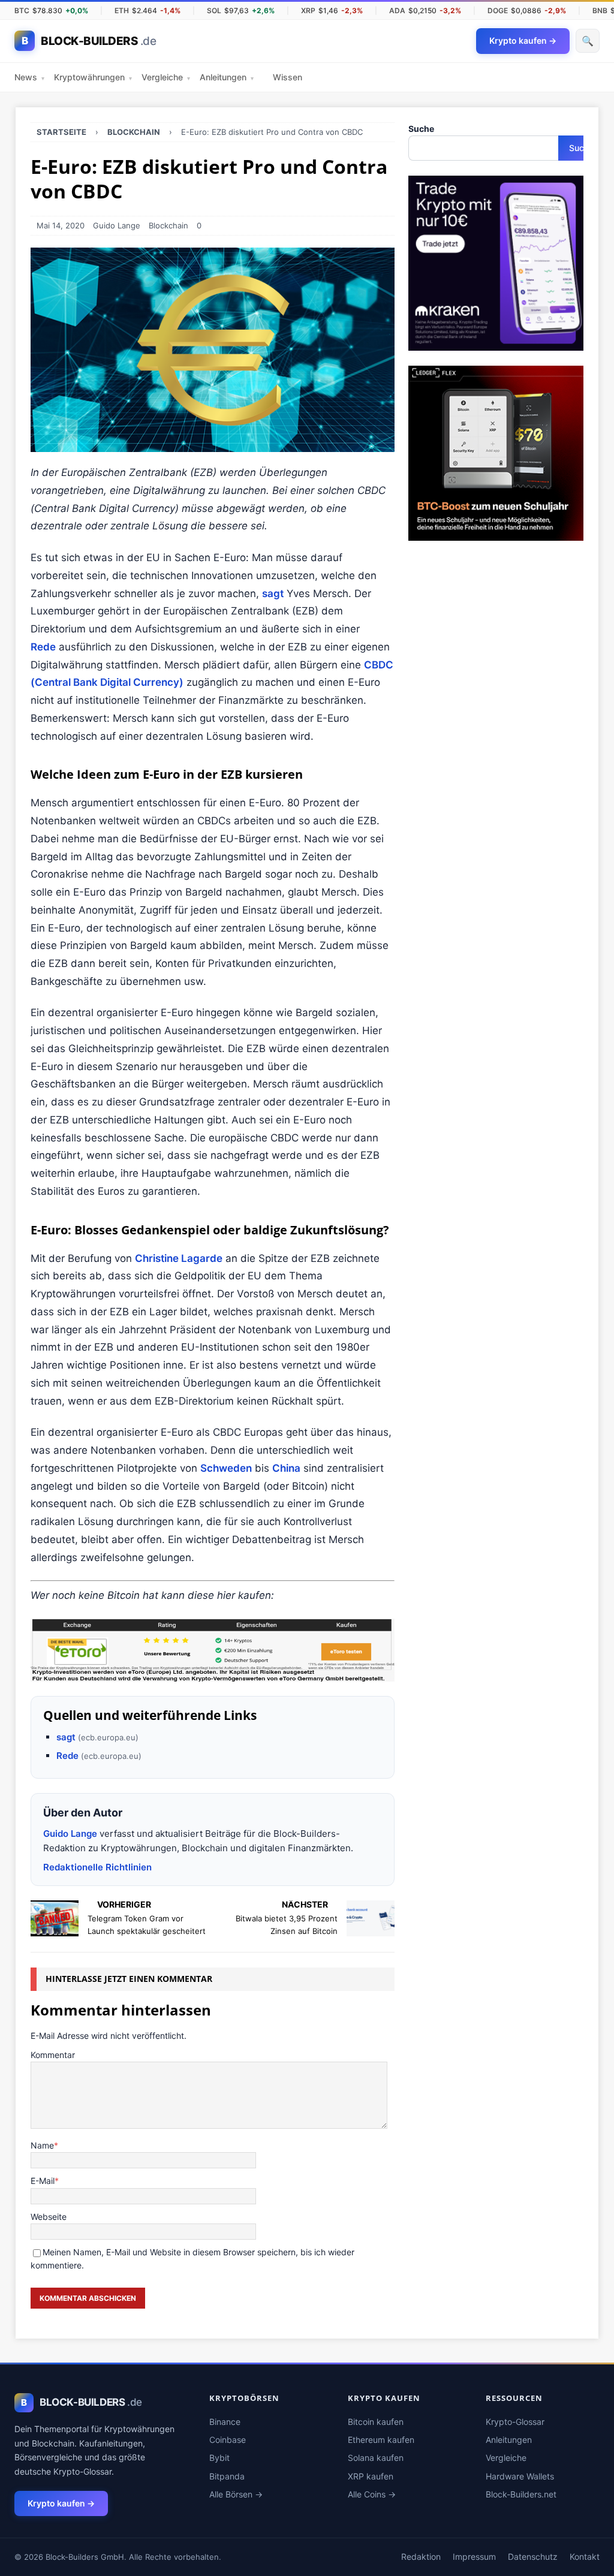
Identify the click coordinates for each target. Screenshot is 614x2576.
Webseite (49, 2217)
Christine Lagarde (179, 1258)
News (29, 77)
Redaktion (421, 2557)
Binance (225, 2422)
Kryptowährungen (93, 77)
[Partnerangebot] (213, 1650)
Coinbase (228, 2440)
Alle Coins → (372, 2494)
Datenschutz (533, 2557)
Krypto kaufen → (61, 2503)
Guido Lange (117, 225)
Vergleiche (166, 77)
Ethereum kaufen (381, 2440)
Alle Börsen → (236, 2494)
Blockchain (168, 225)
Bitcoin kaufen (376, 2422)
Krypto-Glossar (515, 2422)
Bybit (219, 2458)
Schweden (226, 1468)
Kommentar (53, 2055)
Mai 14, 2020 (61, 225)
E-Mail (43, 2181)
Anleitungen (227, 77)
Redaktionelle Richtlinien (97, 1867)
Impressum (474, 2557)
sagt (273, 593)
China (286, 1468)
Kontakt (585, 2557)
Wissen (288, 77)
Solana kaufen (376, 2458)
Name (42, 2145)
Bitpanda (227, 2476)
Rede (43, 647)
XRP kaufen (371, 2476)
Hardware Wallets (520, 2476)
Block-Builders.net (521, 2494)
